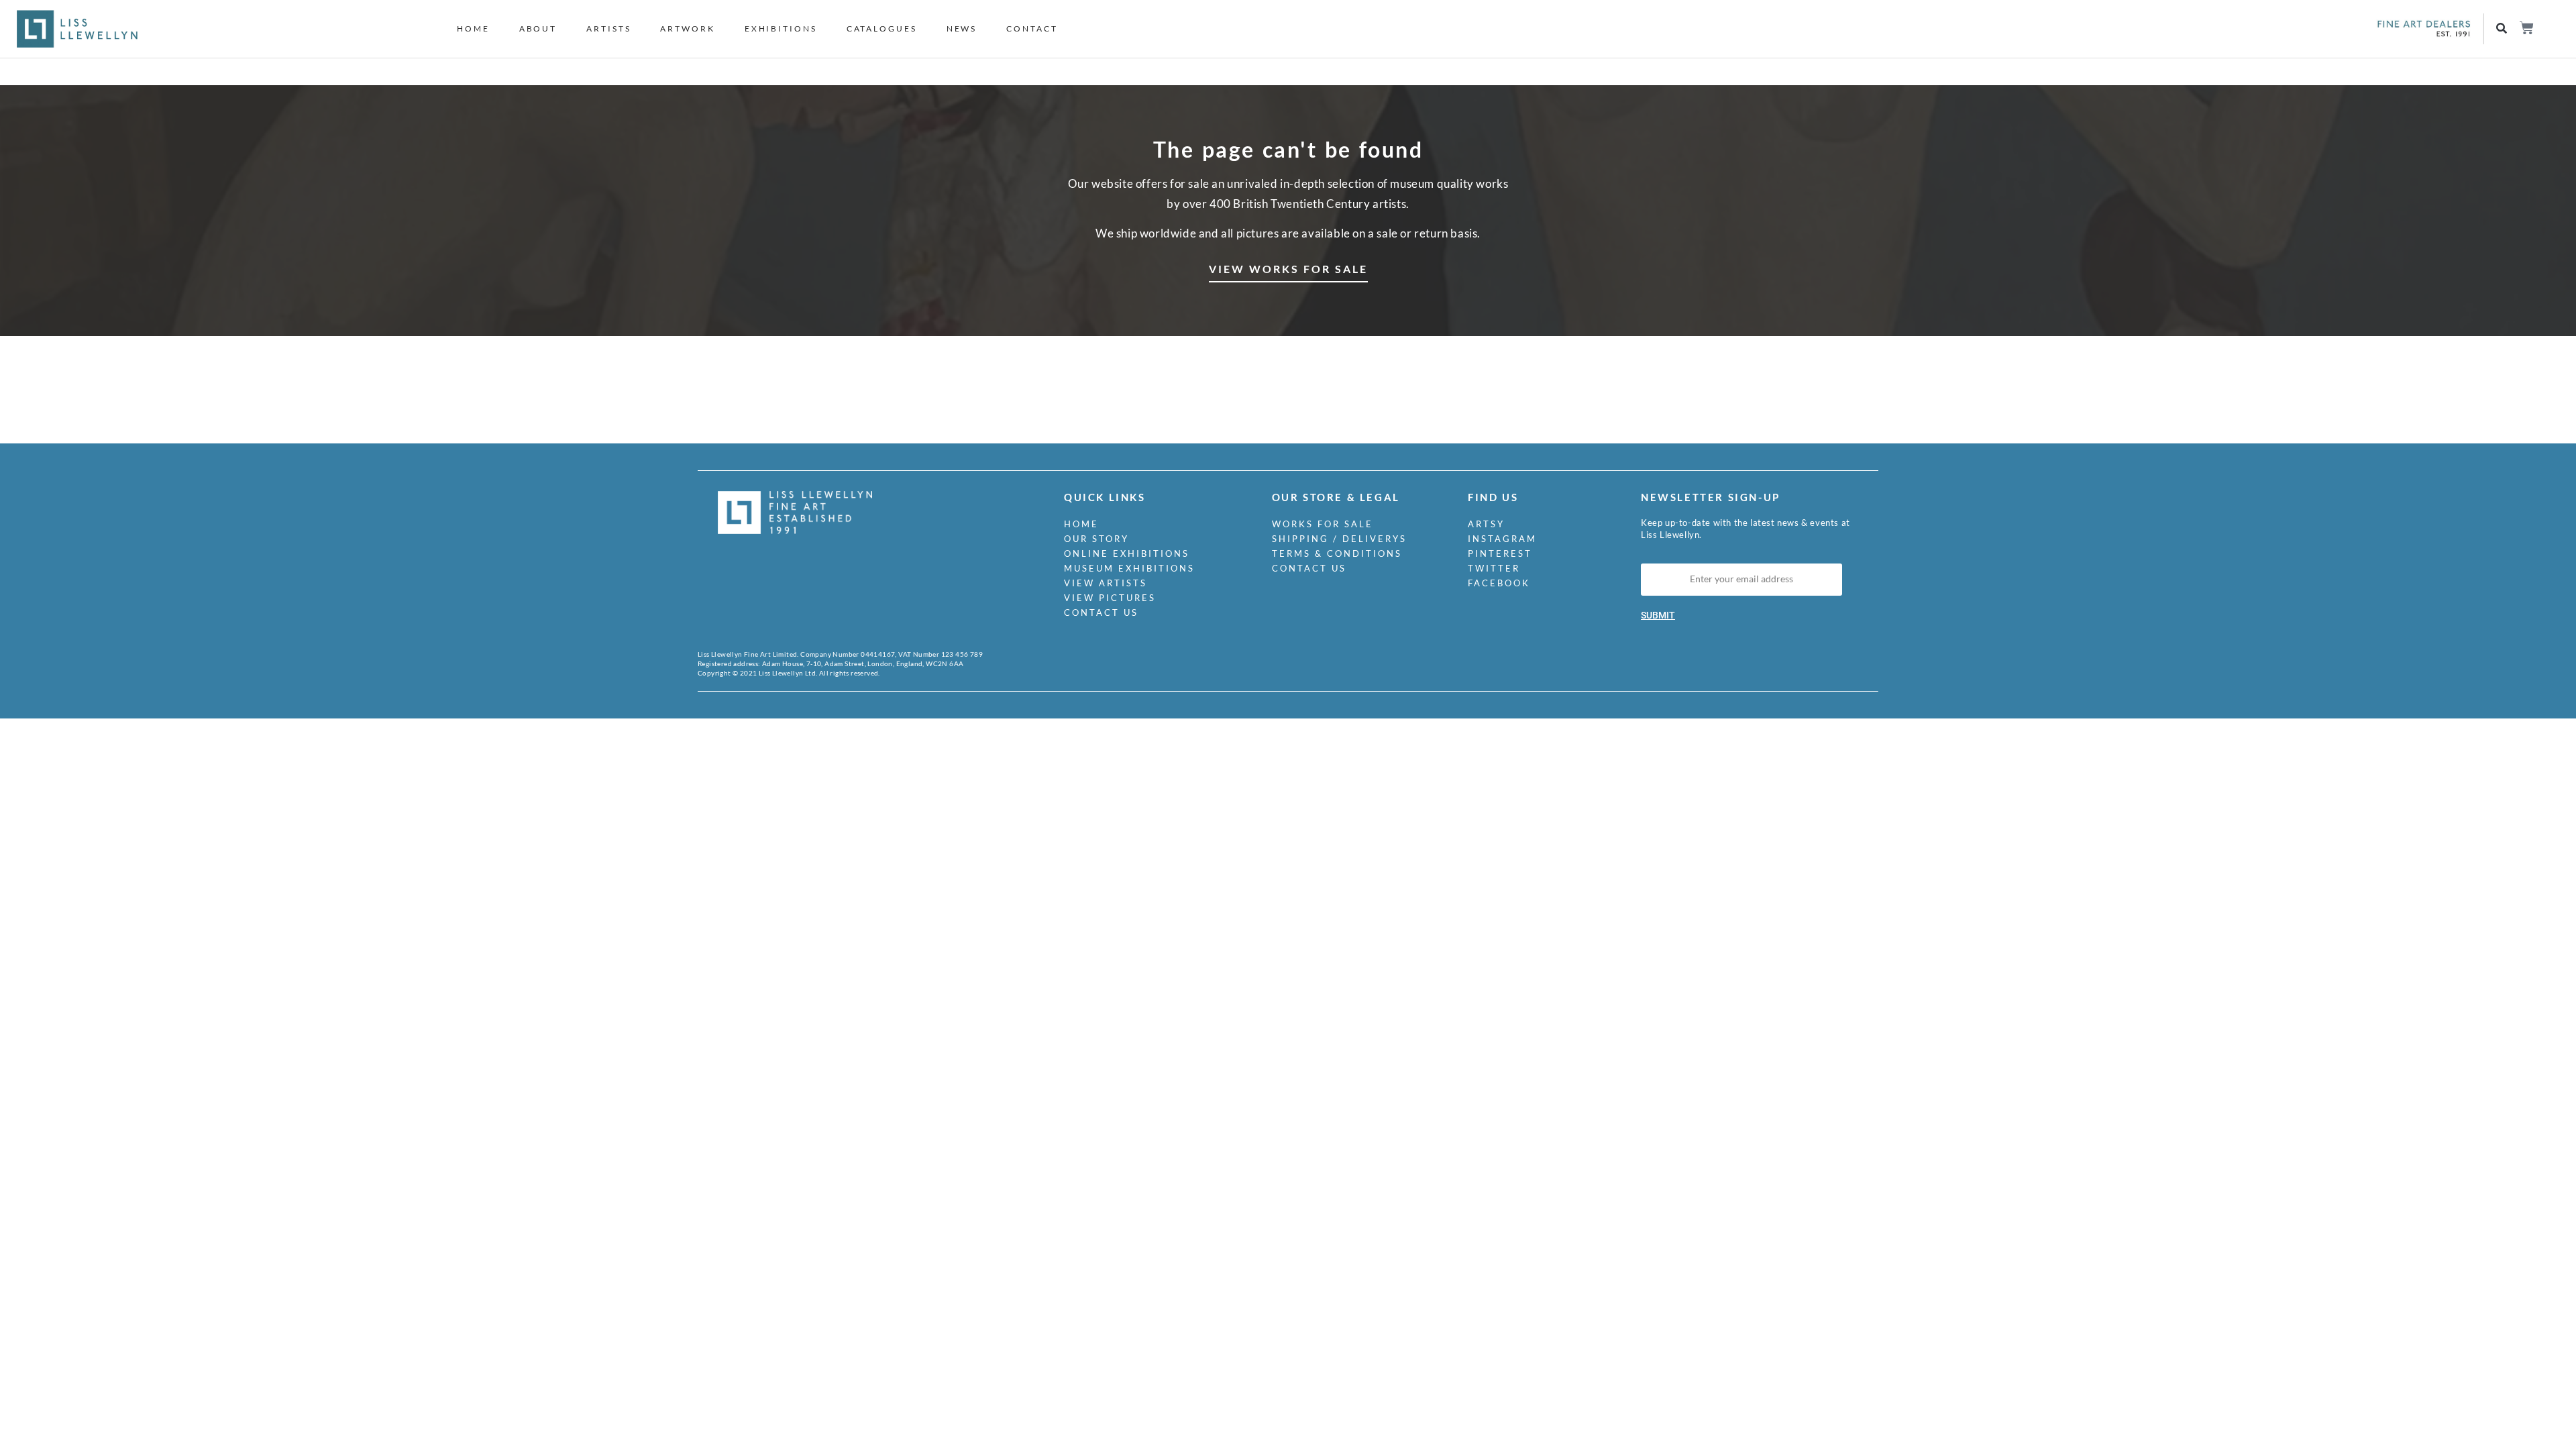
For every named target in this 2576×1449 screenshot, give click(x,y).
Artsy (1486, 524)
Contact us (1101, 612)
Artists (608, 29)
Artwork (687, 29)
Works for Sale (1323, 524)
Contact (1032, 29)
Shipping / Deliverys (1339, 539)
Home (473, 29)
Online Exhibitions (1127, 553)
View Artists (1106, 583)
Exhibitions (781, 29)
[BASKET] (2526, 28)
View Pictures (1110, 598)
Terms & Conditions (1337, 553)
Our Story (1096, 539)
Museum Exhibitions (1129, 568)
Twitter (1494, 568)
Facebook (1499, 583)
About (538, 29)
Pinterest (1500, 553)
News (962, 29)
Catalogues (882, 29)
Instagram (1502, 539)
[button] (2502, 29)
